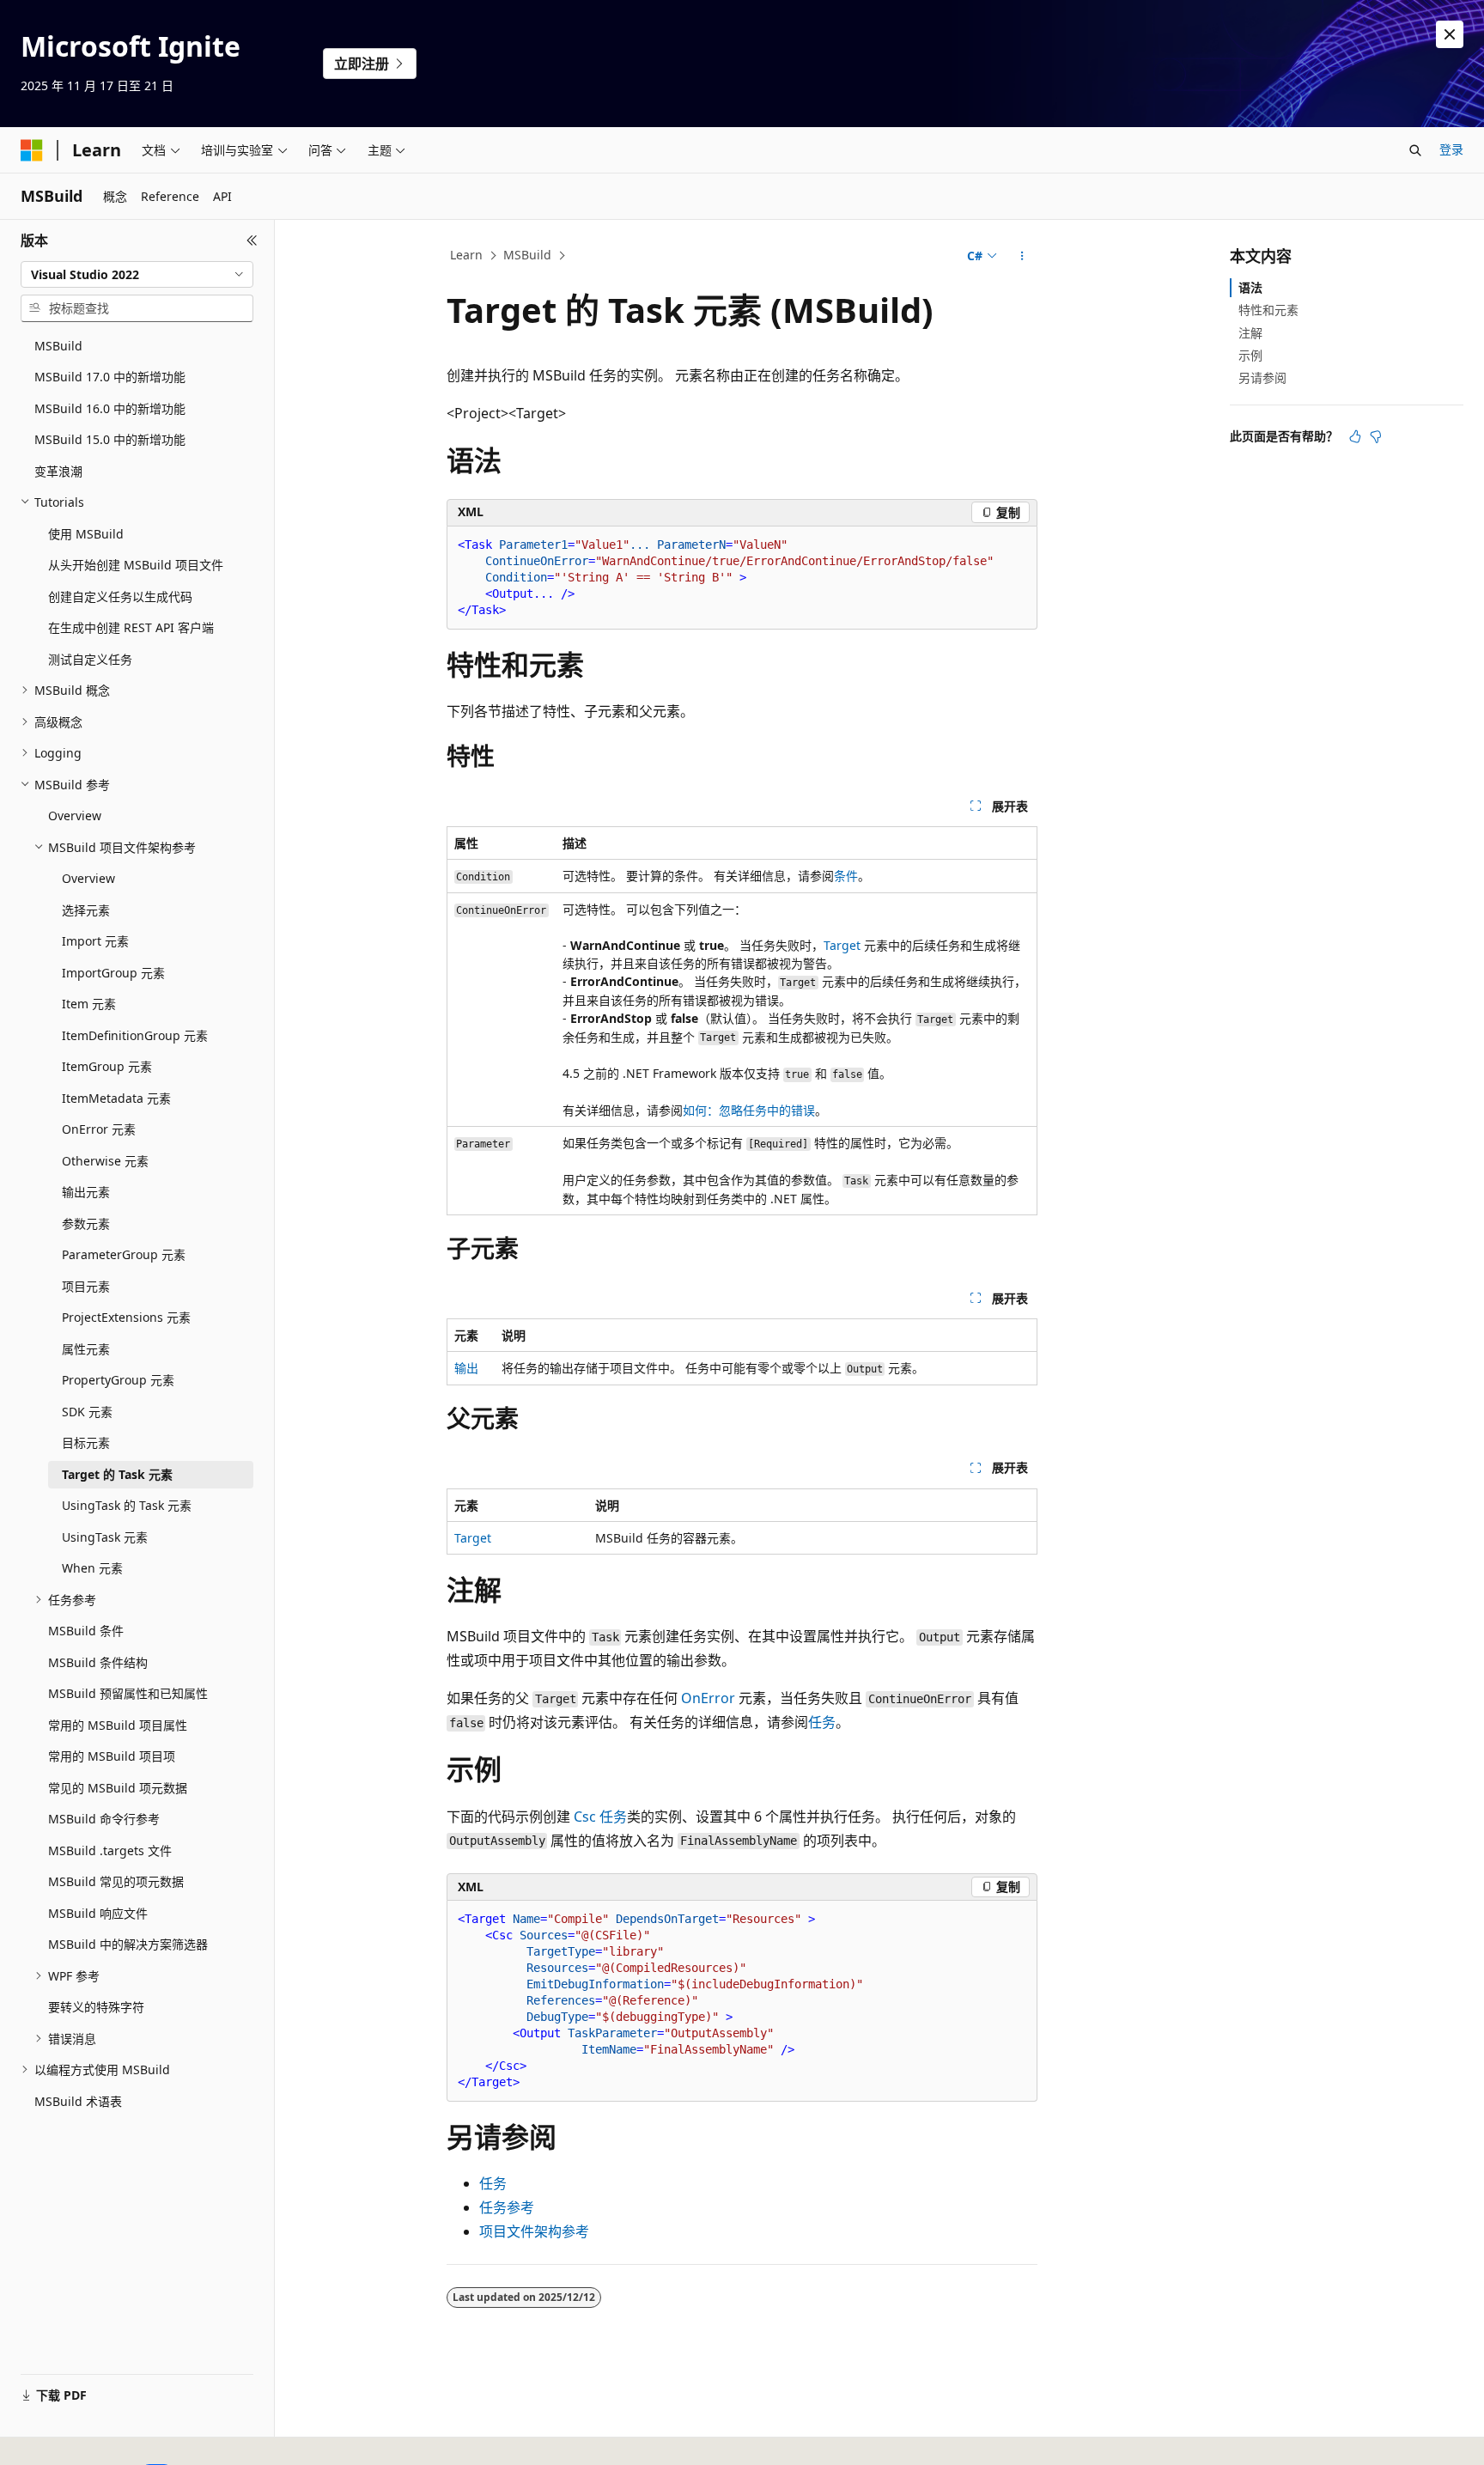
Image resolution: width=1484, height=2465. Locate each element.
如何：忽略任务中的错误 (749, 1110)
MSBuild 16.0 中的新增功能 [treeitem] (110, 408)
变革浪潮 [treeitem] (58, 471)
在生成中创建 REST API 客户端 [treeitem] (131, 627)
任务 (822, 1722)
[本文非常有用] (1355, 436)
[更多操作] (1022, 256)
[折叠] (252, 240)
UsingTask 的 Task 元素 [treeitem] (127, 1505)
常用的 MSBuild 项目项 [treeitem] (112, 1756)
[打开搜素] (1415, 150)
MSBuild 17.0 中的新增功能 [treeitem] (110, 377)
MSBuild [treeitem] (58, 346)
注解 (1250, 333)
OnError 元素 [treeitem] (99, 1129)
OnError (708, 1698)
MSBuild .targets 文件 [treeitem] (110, 1850)
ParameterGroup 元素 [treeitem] (124, 1254)
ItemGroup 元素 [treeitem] (107, 1066)
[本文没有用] (1376, 436)
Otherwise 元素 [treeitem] (105, 1161)
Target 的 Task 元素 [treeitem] (117, 1474)
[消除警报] (1450, 34)
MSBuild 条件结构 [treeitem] (98, 1662)
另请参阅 (1262, 377)
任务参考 (507, 2207)
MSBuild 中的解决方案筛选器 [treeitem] (128, 1944)
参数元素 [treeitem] (86, 1223)
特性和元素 (1268, 310)
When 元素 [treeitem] (92, 1568)
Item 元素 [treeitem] (89, 1004)
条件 (846, 876)
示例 (1250, 355)
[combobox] (137, 275)
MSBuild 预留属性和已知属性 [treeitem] (128, 1693)
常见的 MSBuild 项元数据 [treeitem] (118, 1788)
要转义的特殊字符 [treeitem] (96, 2007)
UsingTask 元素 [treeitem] (105, 1537)
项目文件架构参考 (534, 2231)
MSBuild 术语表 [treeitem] (78, 2101)
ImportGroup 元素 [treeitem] (113, 973)
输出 (466, 1368)
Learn (466, 255)
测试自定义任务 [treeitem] (90, 659)
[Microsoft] (32, 150)
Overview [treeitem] (75, 816)
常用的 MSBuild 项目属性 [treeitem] (118, 1725)
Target (842, 945)
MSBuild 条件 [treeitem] (86, 1631)
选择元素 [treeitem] (86, 910)
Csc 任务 (600, 1817)
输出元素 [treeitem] (86, 1192)
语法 (1250, 287)
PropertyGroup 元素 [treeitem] (118, 1380)
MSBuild (527, 255)
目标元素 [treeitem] (86, 1442)
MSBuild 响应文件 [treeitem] (98, 1913)
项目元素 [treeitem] (86, 1286)
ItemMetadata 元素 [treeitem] (116, 1098)
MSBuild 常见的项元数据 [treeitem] (116, 1881)
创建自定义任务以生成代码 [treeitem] (120, 596)
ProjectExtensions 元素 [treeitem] (126, 1317)
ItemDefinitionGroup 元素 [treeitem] (135, 1035)
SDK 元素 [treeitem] (87, 1412)
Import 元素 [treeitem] (95, 941)
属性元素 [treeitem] (86, 1349)
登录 (1451, 149)
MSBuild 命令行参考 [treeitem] (104, 1819)
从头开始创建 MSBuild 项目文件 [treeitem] (136, 565)
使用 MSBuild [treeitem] (86, 534)
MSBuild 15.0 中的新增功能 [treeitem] (110, 439)
